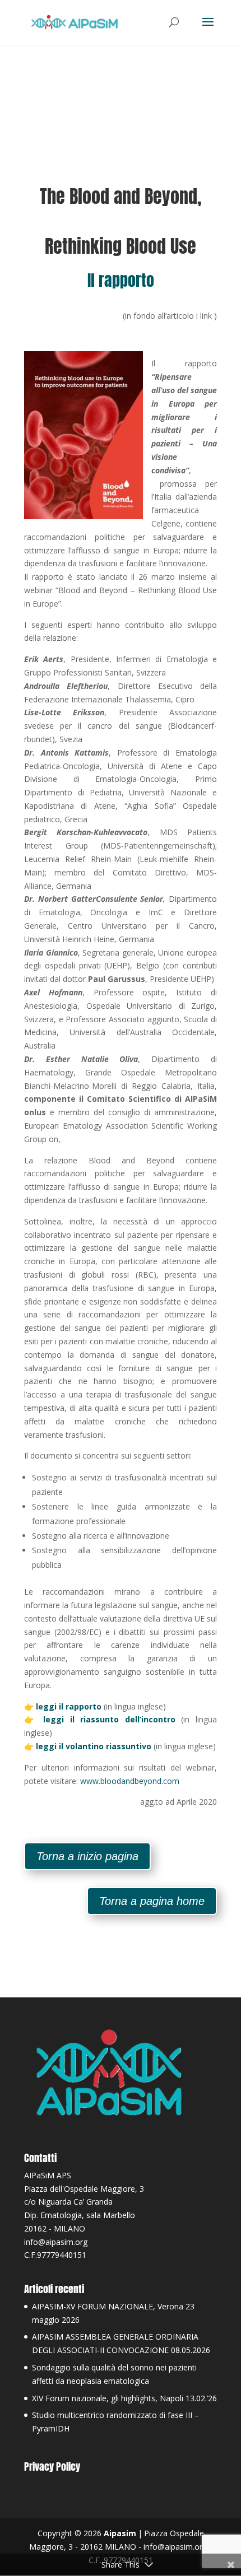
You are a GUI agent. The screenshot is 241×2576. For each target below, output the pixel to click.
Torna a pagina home (152, 1901)
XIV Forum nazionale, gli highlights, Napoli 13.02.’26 (124, 2398)
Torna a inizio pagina (87, 1856)
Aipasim (120, 2533)
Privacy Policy (52, 2466)
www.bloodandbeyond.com (130, 1781)
